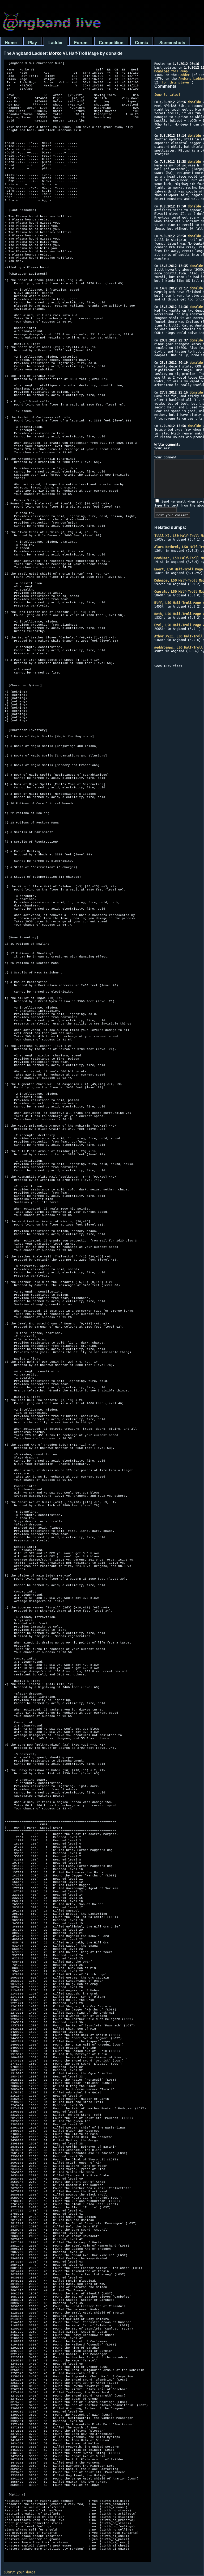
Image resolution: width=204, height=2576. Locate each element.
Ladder (56, 43)
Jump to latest (167, 94)
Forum (81, 43)
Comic (141, 43)
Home (11, 43)
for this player (176, 82)
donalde (194, 102)
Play (33, 43)
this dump (171, 71)
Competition (111, 43)
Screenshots (172, 43)
